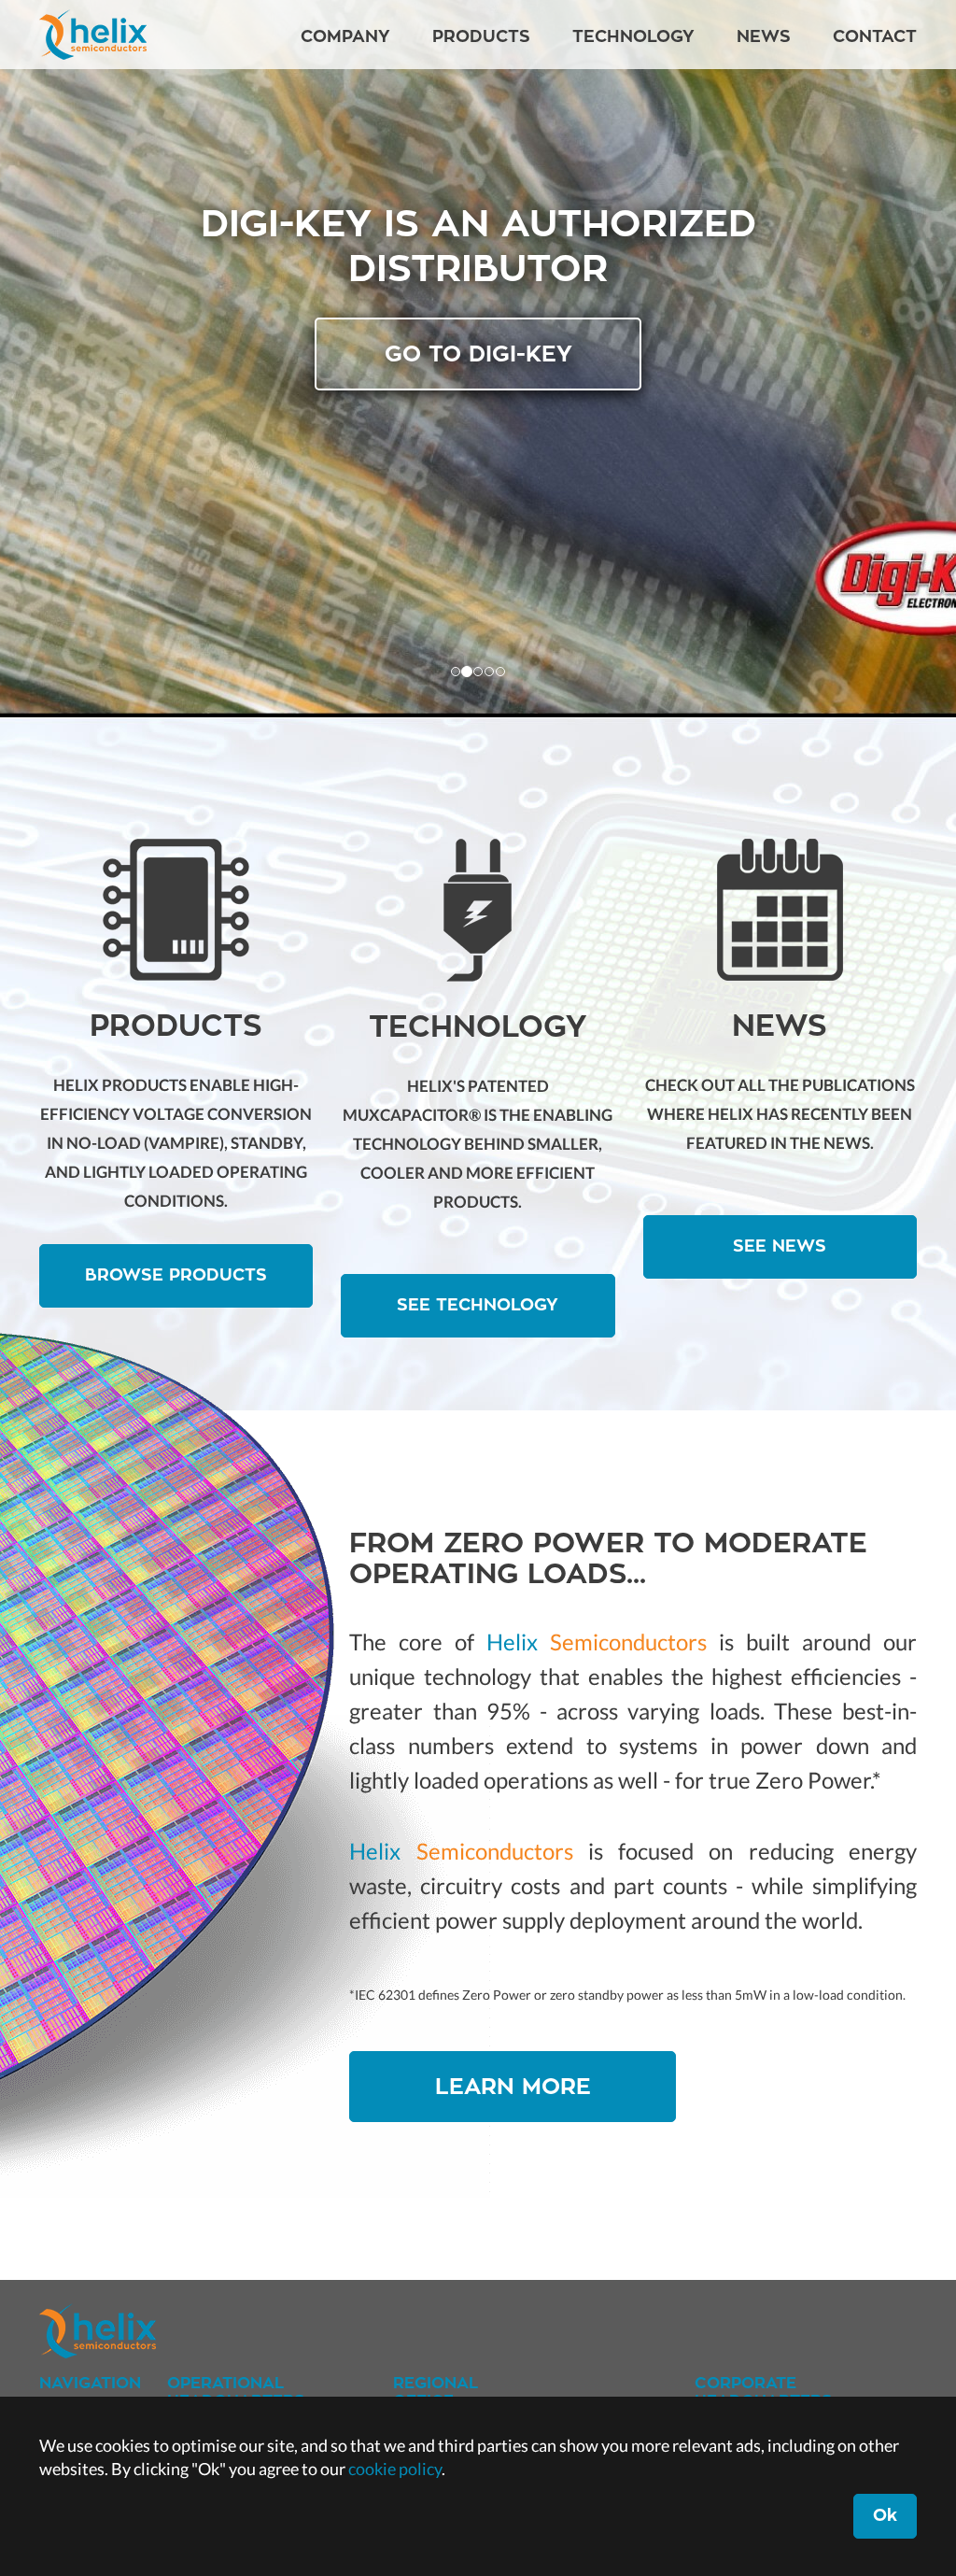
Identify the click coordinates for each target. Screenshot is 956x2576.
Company (345, 36)
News (764, 36)
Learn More (513, 2087)
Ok (885, 2515)
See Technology (478, 1305)
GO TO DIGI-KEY (478, 354)
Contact (875, 36)
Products (481, 36)
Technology (633, 36)
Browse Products (176, 1275)
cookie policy (395, 2469)
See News (780, 1246)
